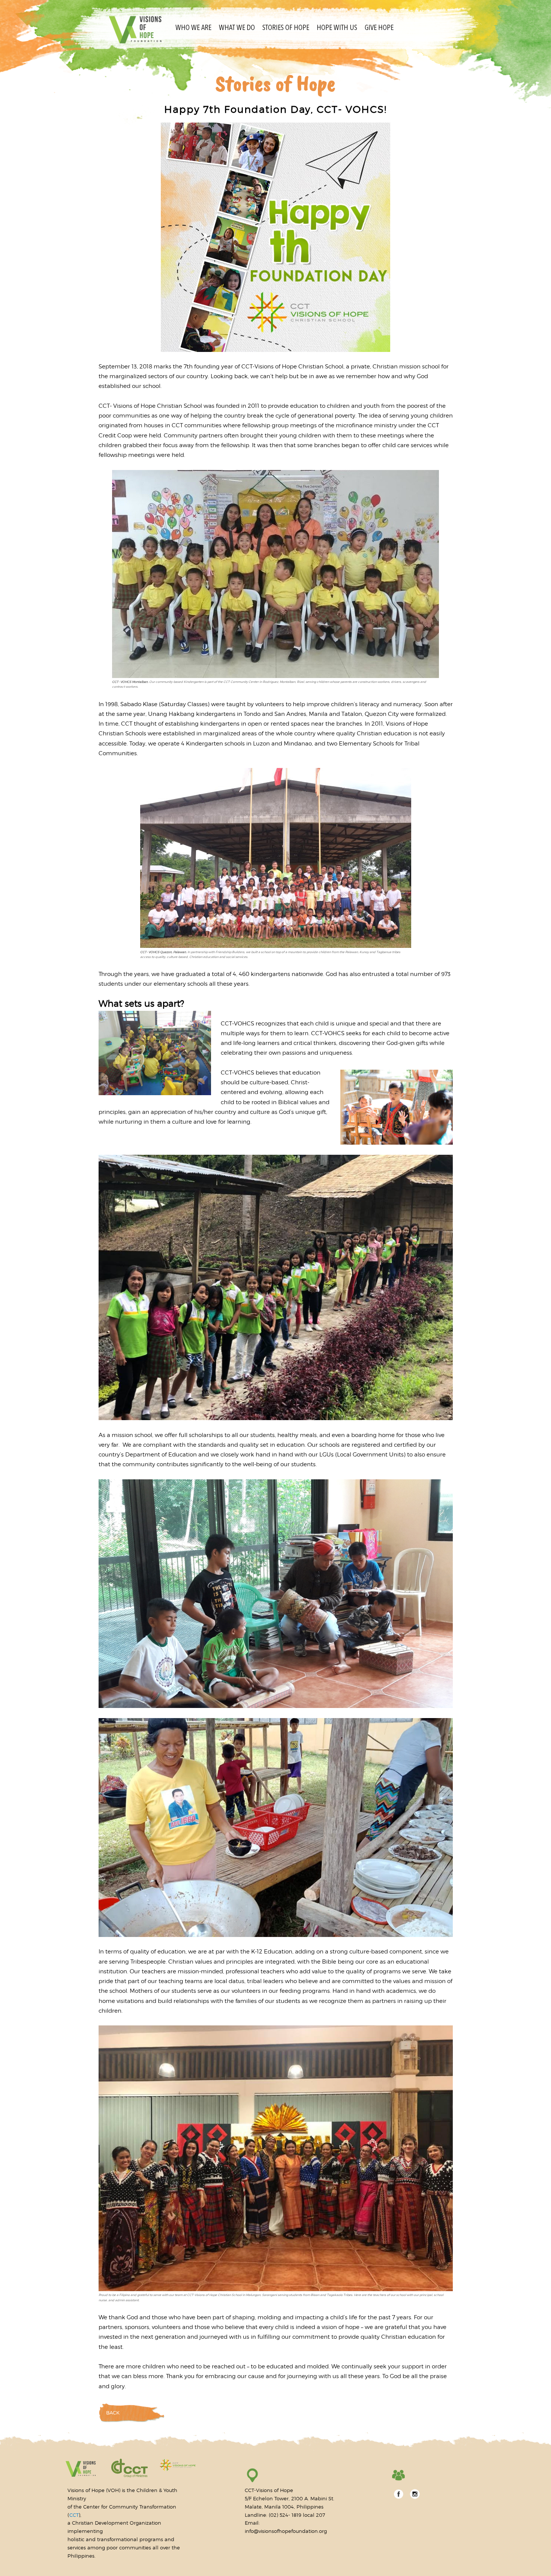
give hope (379, 28)
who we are (193, 28)
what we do (237, 28)
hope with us (337, 28)
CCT (74, 2515)
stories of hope (286, 28)
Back (113, 2413)
